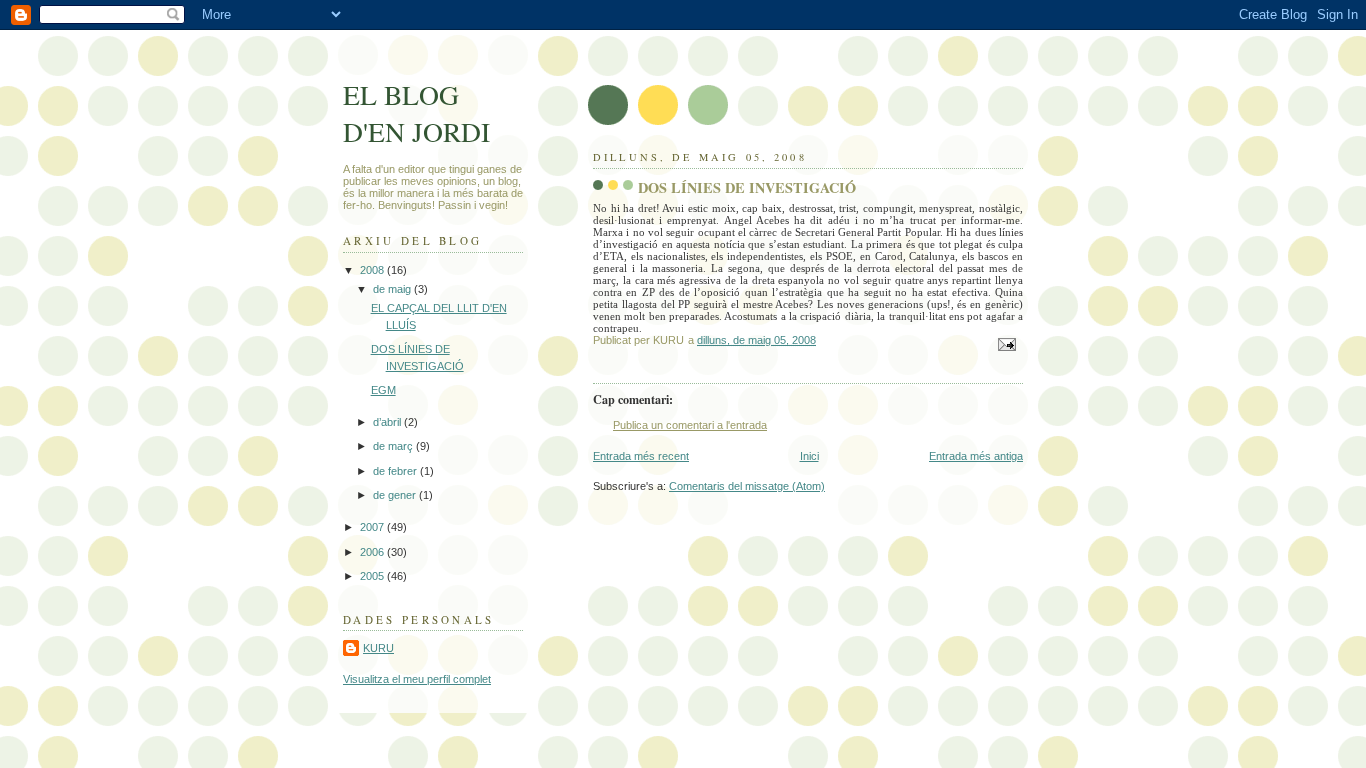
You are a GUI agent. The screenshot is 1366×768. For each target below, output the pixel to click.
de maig (393, 289)
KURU (378, 648)
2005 (373, 576)
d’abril (388, 422)
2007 (373, 527)
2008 (373, 270)
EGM (383, 390)
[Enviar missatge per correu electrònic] (1005, 344)
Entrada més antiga (976, 456)
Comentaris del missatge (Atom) (747, 486)
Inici (809, 456)
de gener (396, 495)
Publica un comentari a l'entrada (690, 425)
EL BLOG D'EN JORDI (416, 113)
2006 (373, 552)
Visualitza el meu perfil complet (417, 679)
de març (394, 446)
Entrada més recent (641, 456)
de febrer (396, 471)
